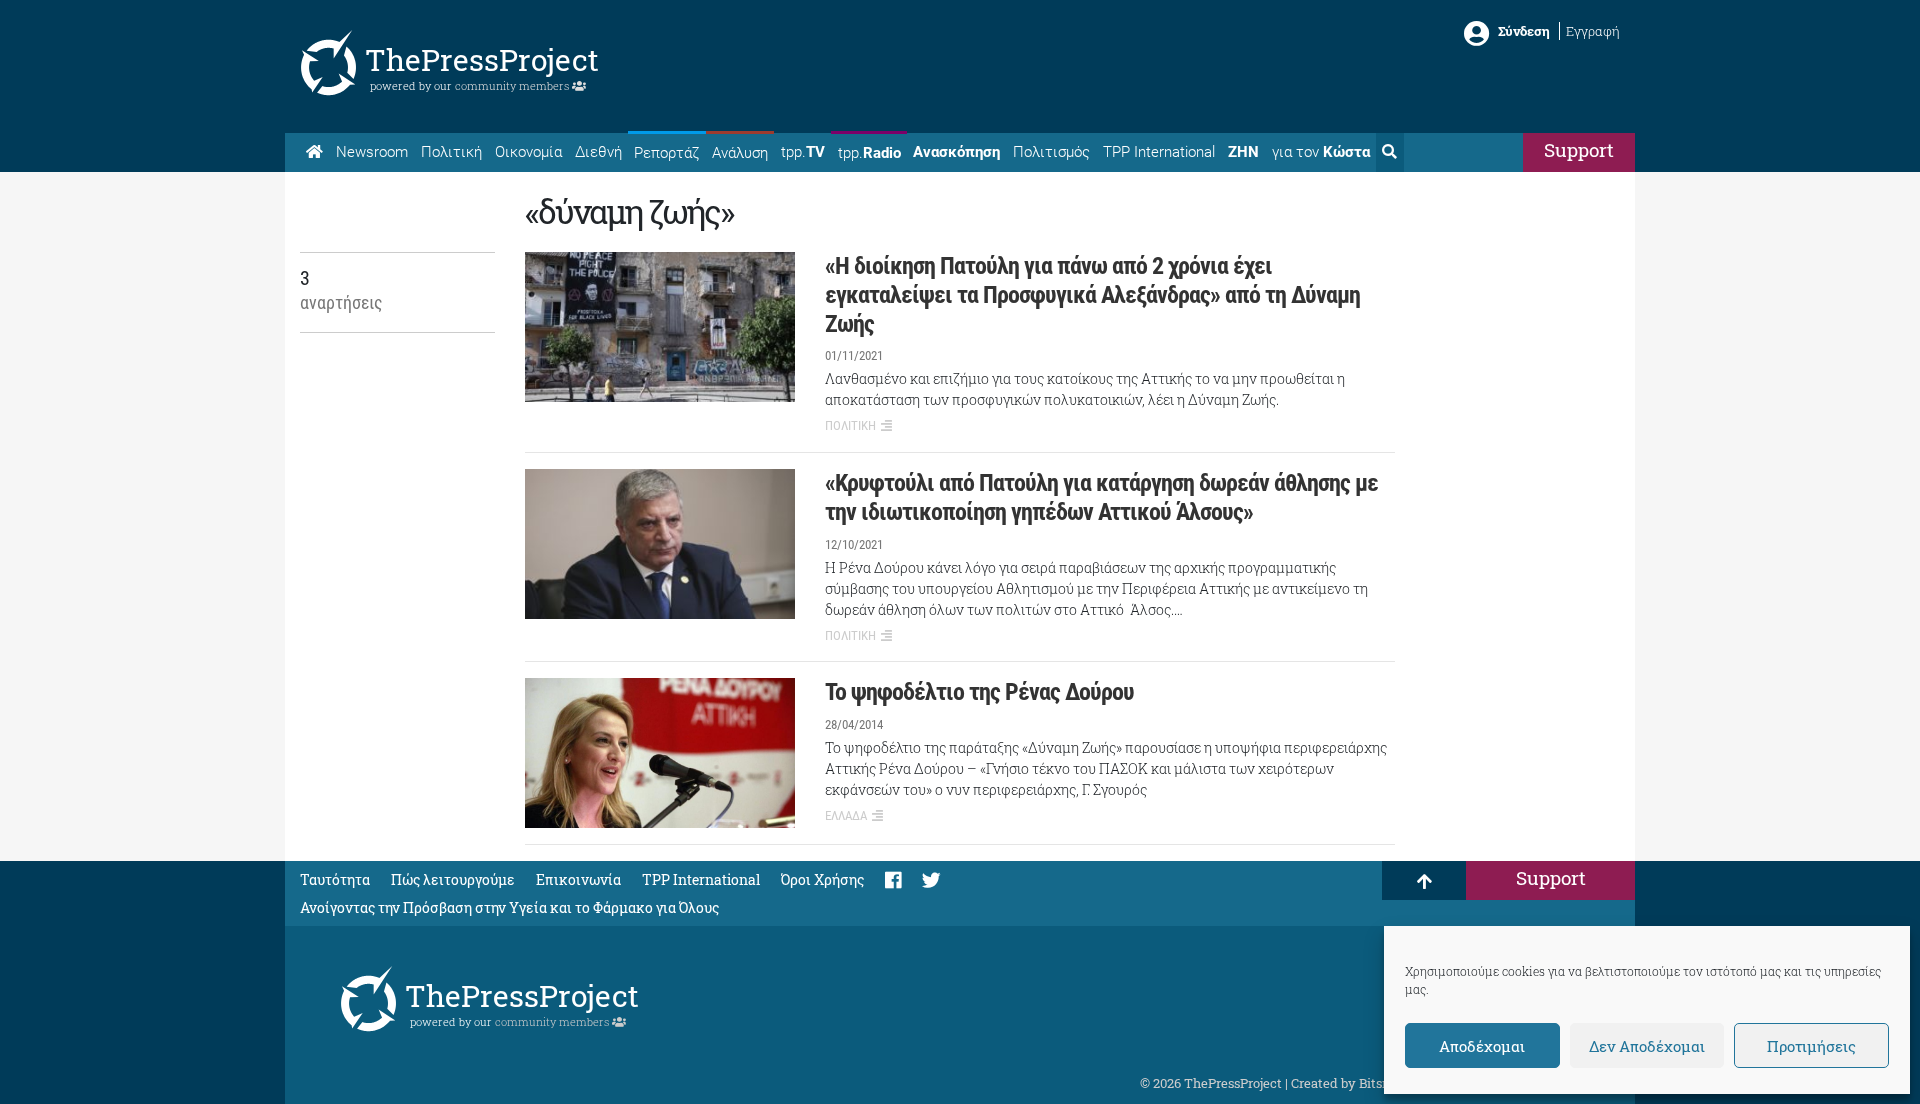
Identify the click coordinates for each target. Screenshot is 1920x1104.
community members (513, 85)
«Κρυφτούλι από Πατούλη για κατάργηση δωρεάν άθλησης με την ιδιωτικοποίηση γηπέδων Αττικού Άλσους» (1101, 497)
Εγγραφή (1593, 31)
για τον (1321, 152)
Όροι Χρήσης (822, 879)
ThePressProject (482, 59)
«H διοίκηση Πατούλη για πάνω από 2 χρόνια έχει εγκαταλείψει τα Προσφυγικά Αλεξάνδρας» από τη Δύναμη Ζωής (1092, 295)
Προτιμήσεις (1811, 1046)
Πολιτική (451, 152)
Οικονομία (528, 152)
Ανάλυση (740, 153)
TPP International (1159, 152)
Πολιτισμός (1051, 152)
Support (1579, 149)
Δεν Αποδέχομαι (1647, 1046)
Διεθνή (598, 152)
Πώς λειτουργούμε (453, 879)
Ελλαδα (846, 815)
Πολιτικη (850, 425)
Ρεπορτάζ (666, 153)
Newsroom (372, 152)
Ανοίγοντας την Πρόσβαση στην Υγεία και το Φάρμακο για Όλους (509, 907)
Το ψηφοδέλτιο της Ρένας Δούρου (979, 692)
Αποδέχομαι (1482, 1046)
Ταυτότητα (335, 879)
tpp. (803, 152)
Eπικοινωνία (578, 879)
